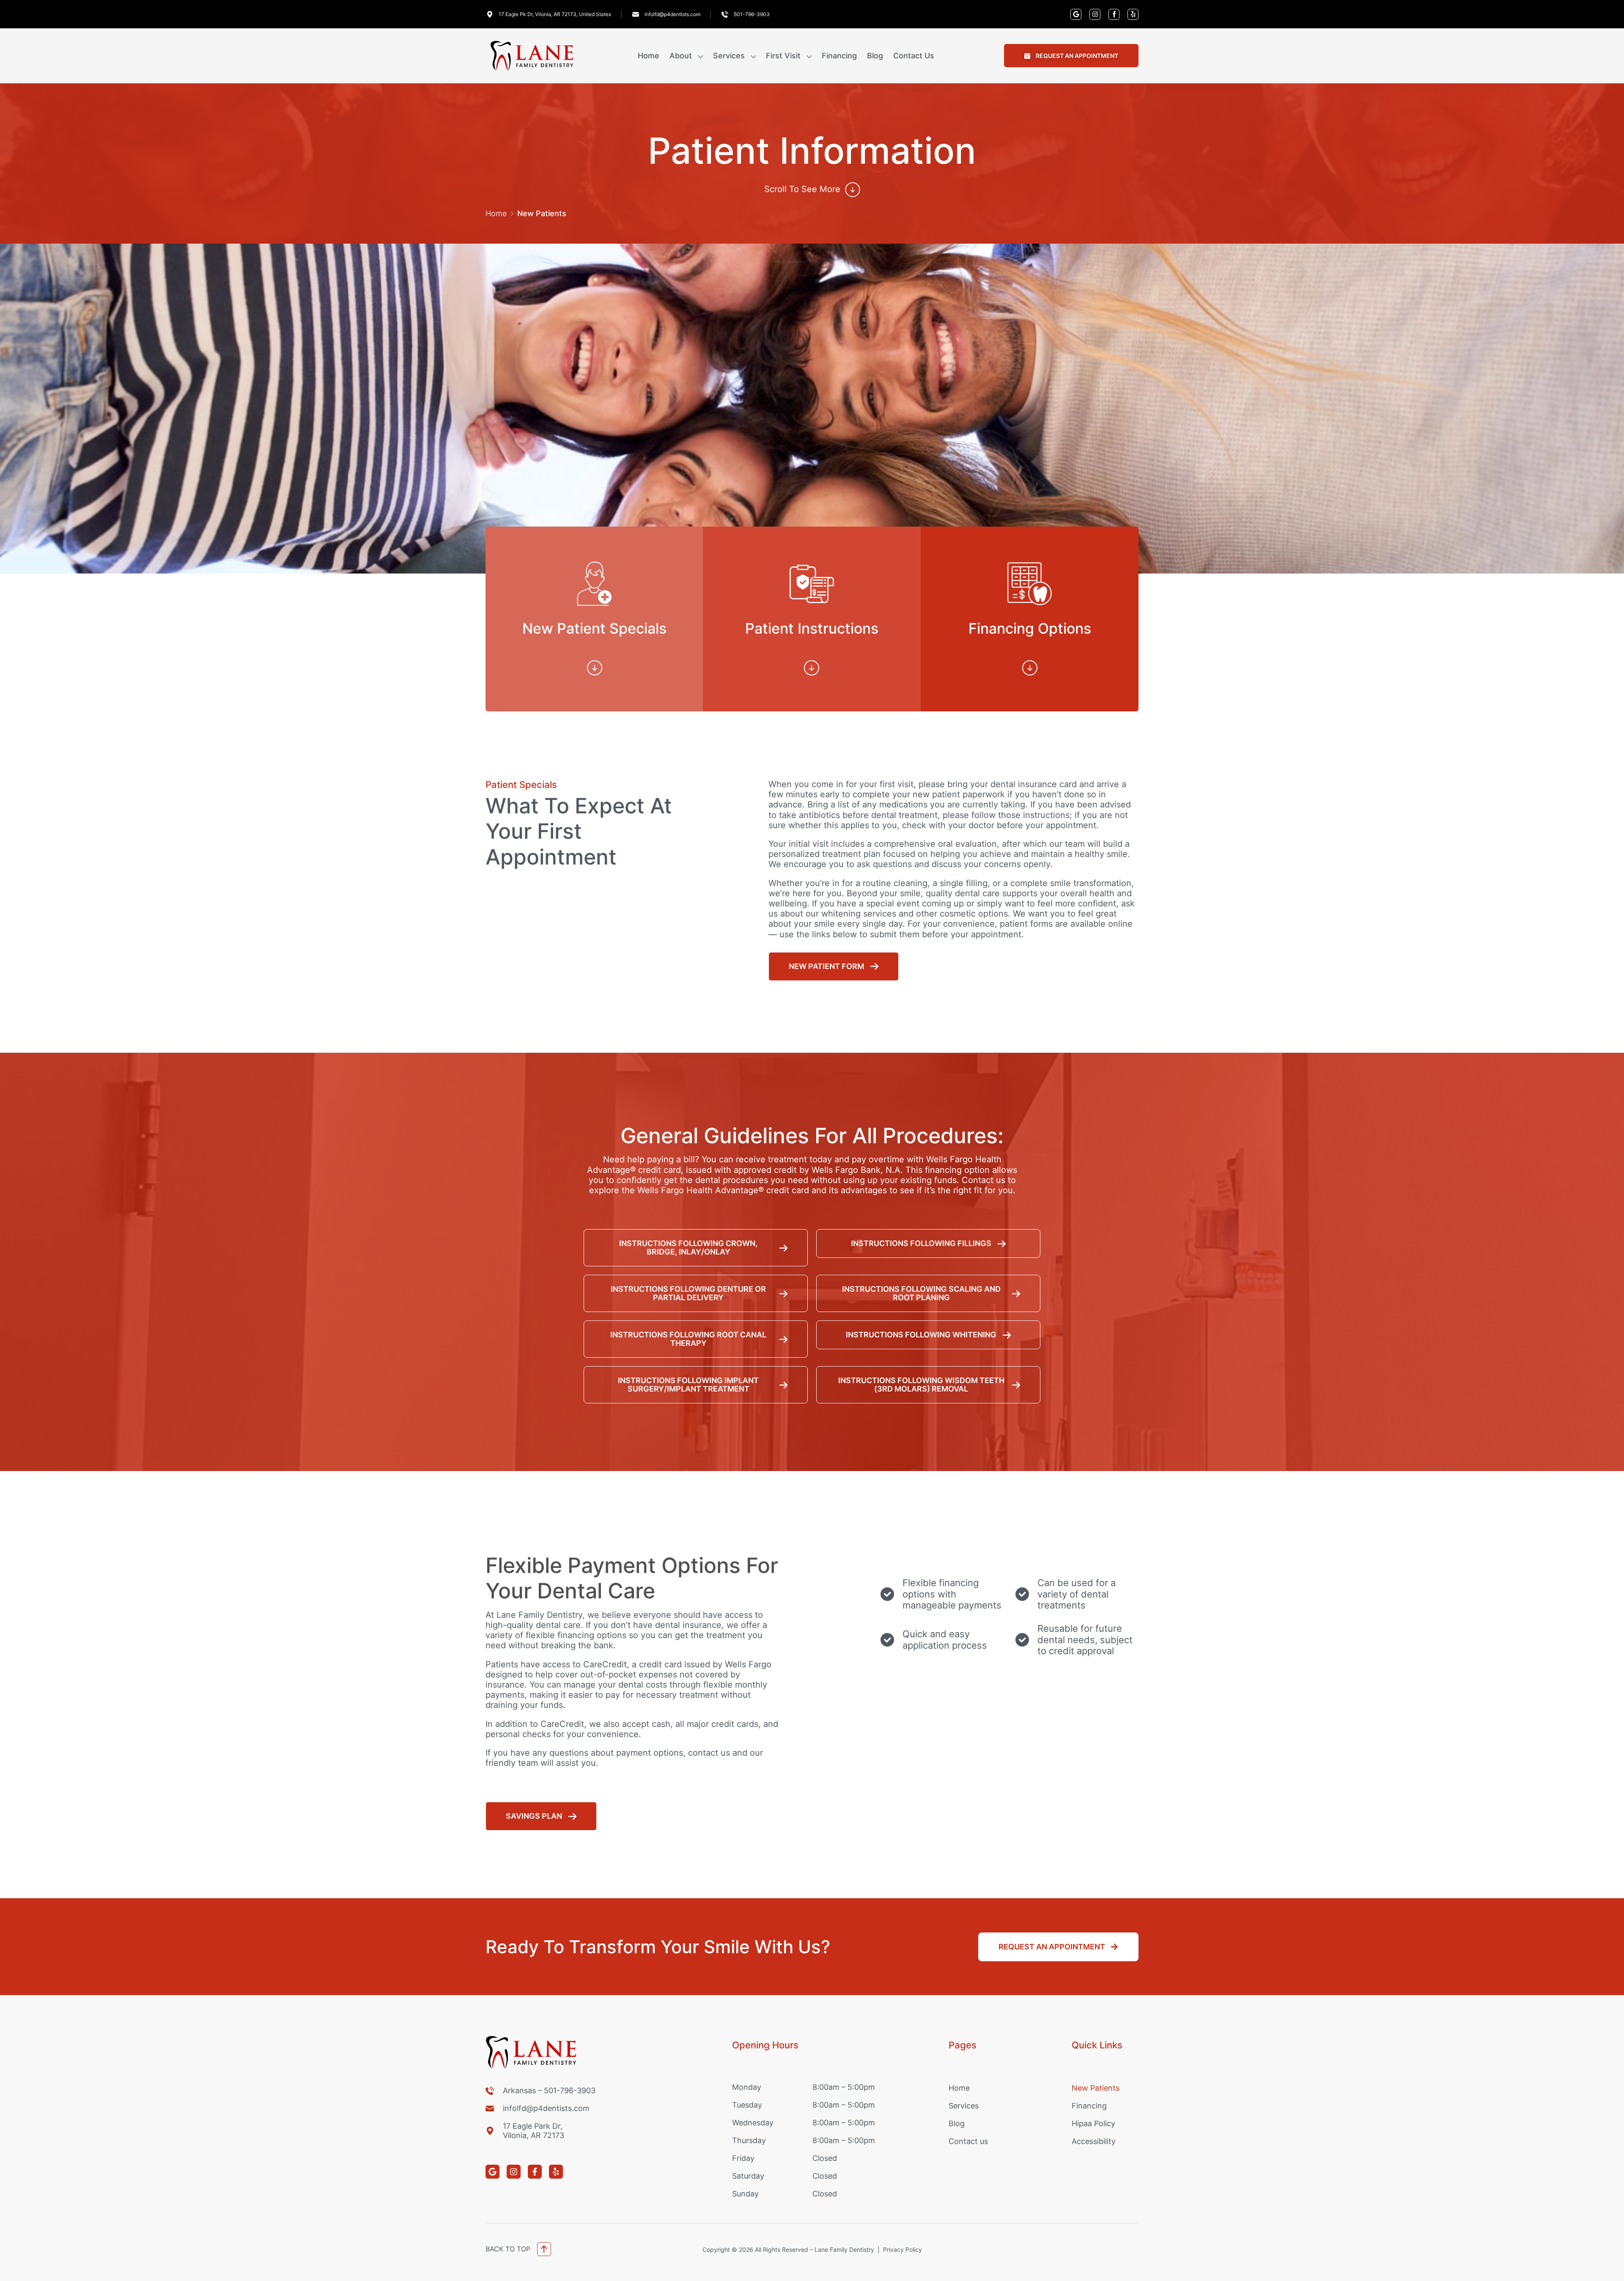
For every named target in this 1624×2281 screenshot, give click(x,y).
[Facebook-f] (535, 2172)
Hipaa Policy (1093, 2123)
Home (649, 56)
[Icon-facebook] (1114, 14)
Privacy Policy (903, 2249)
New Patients (1096, 2088)
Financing (839, 56)
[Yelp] (1133, 14)
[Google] (1076, 14)
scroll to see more (802, 189)
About (681, 56)
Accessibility (1094, 2141)
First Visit (783, 56)
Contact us (914, 56)
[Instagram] (1095, 14)
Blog (875, 56)
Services (729, 56)
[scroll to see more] (853, 189)
